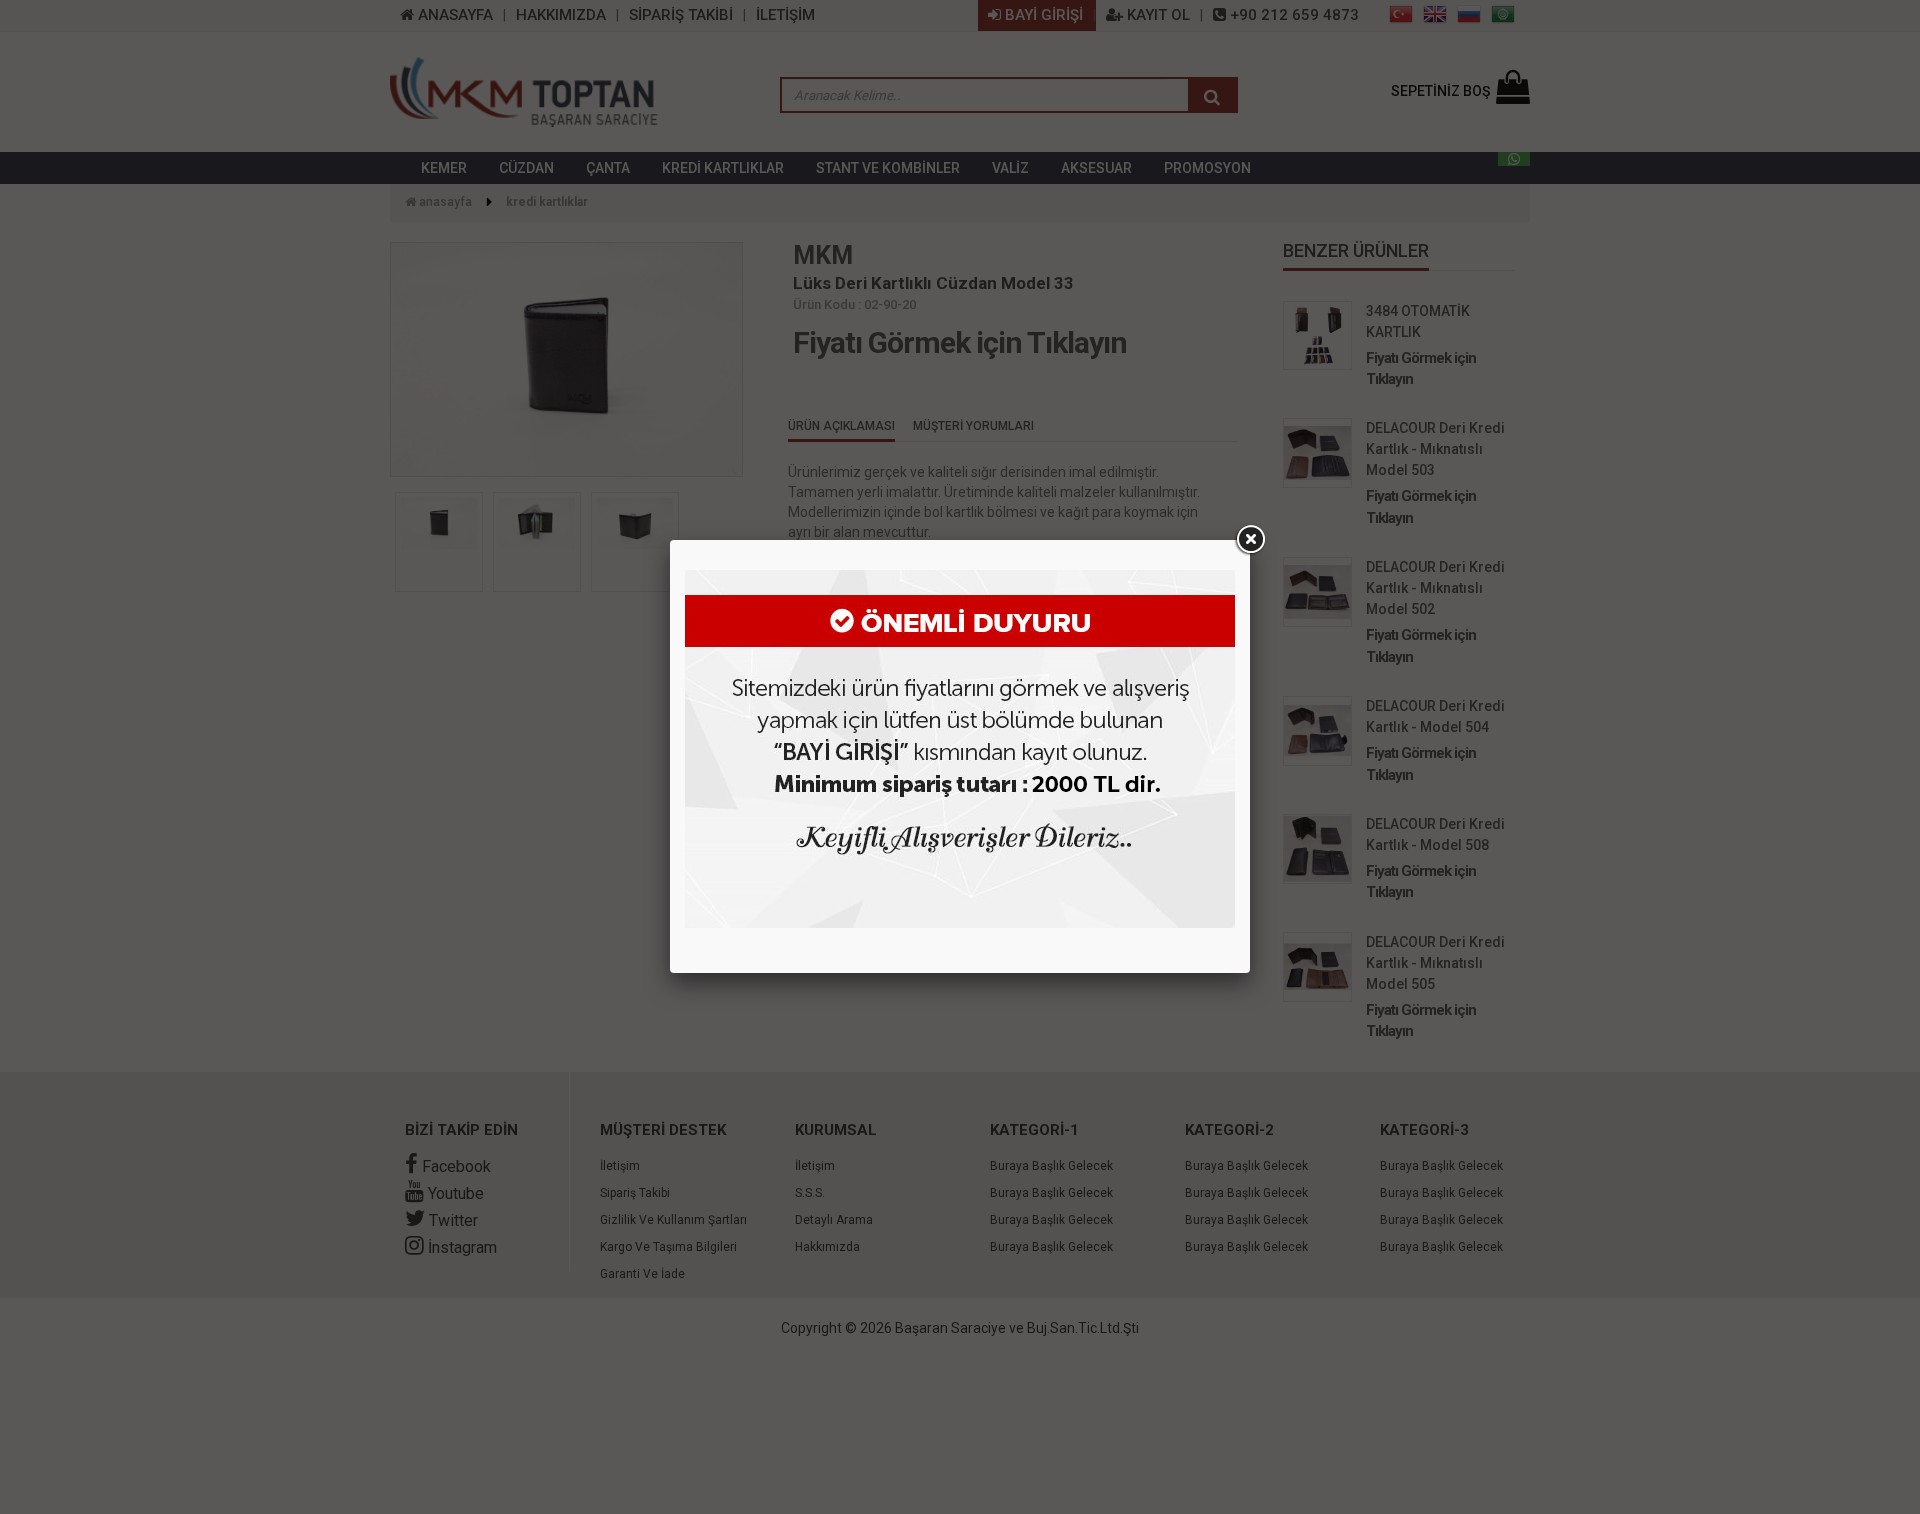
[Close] (1250, 540)
